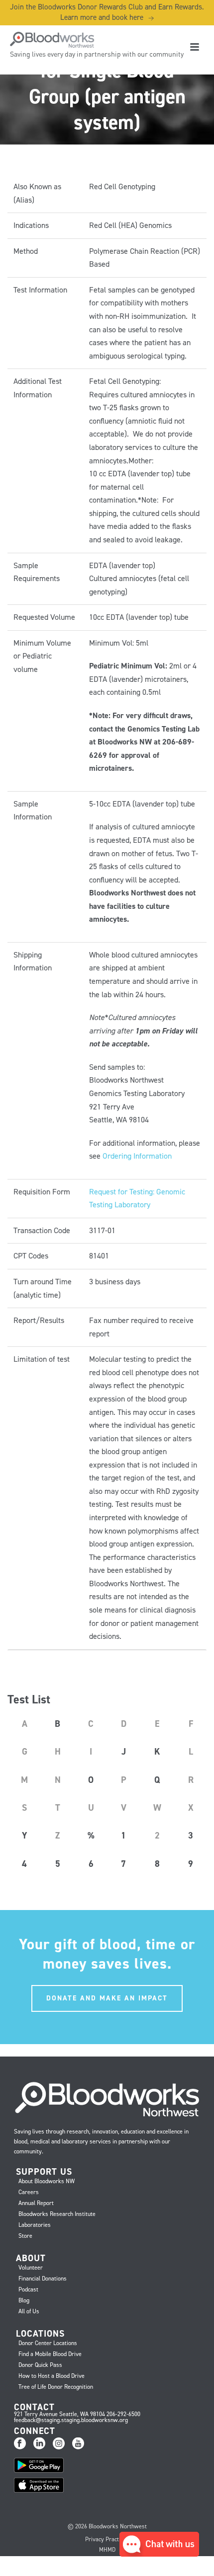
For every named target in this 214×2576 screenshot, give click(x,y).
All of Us (29, 2311)
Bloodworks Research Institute (57, 2214)
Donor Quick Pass (40, 2365)
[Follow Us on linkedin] (39, 2444)
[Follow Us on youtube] (78, 2444)
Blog (24, 2300)
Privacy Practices (107, 2539)
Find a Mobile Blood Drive (50, 2354)
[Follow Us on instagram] (59, 2444)
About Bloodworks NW (47, 2181)
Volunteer (31, 2268)
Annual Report (36, 2203)
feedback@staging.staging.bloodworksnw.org (71, 2420)
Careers (29, 2192)
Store (25, 2236)
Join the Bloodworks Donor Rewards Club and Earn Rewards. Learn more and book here (107, 12)
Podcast (28, 2289)
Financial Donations (43, 2279)
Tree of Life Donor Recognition (56, 2387)
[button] (159, 2554)
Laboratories (35, 2225)
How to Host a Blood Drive (52, 2376)
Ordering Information (137, 1156)
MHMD (107, 2550)
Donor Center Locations (48, 2343)
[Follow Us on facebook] (20, 2444)
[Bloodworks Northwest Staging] (47, 40)
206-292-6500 (123, 2414)
